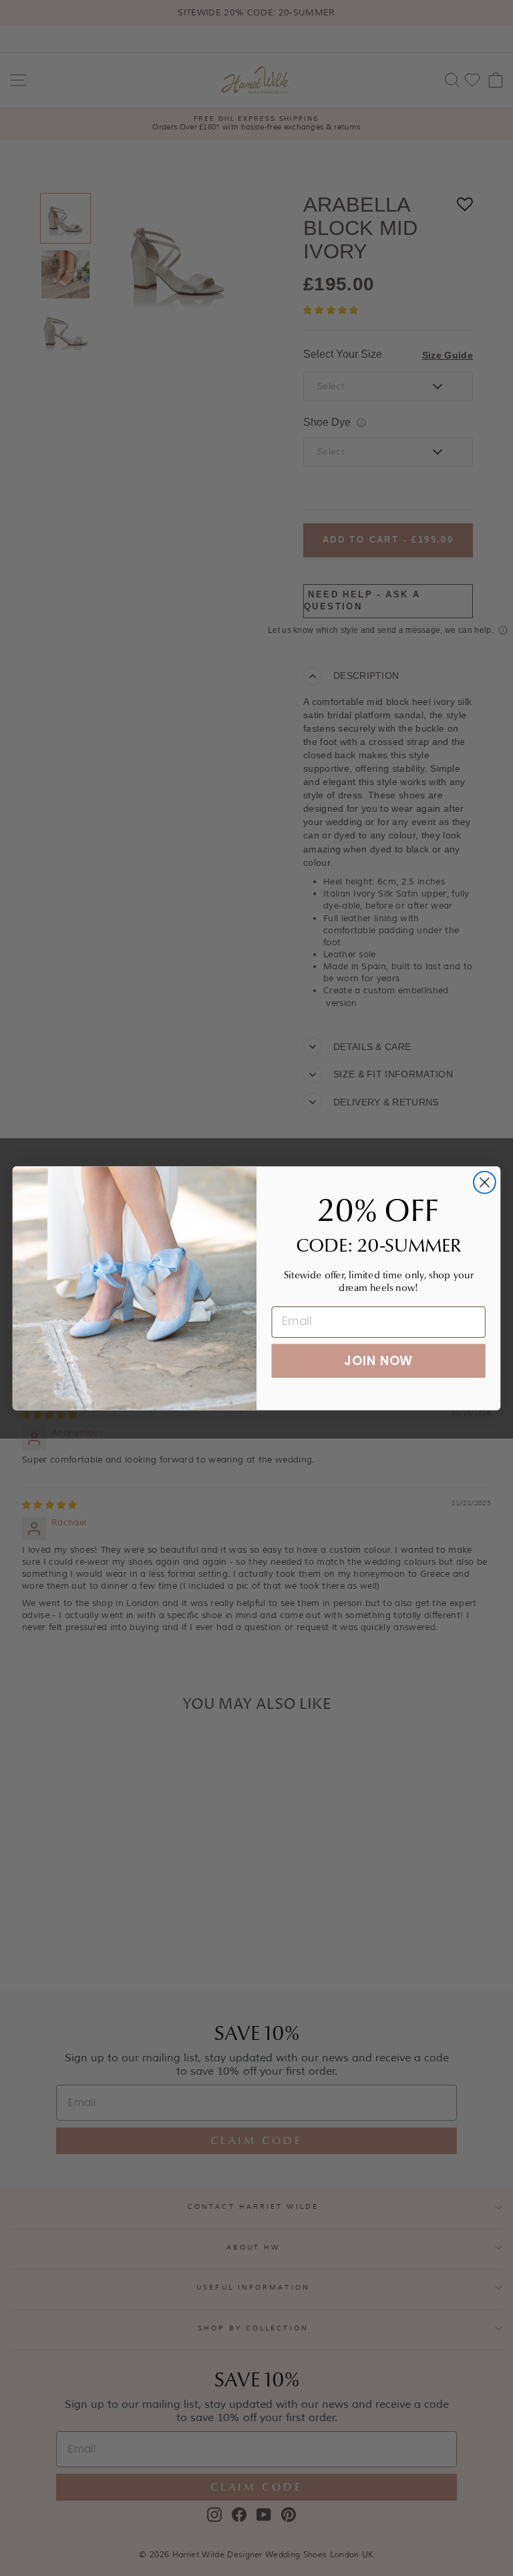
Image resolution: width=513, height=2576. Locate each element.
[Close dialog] (485, 1182)
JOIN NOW (378, 1360)
